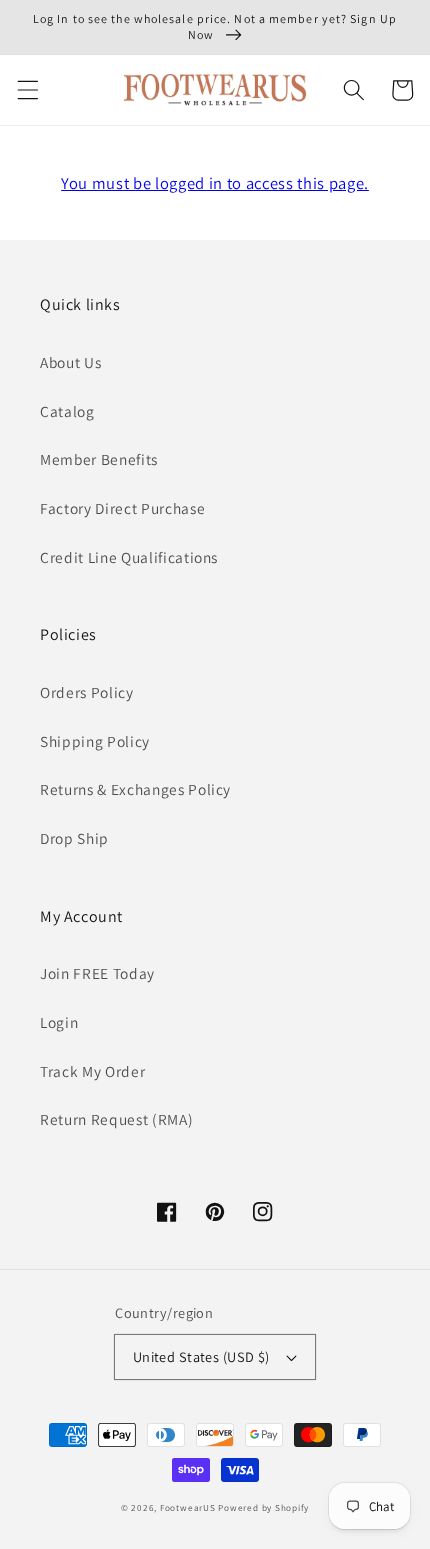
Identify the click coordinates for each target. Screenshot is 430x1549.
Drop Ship (74, 838)
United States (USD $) (201, 1356)
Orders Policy (87, 692)
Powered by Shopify (263, 1508)
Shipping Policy (95, 741)
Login (59, 1022)
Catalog (67, 411)
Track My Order (92, 1071)
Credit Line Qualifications (129, 557)
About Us (70, 362)
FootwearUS (188, 1508)
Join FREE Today (97, 973)
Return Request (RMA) (116, 1119)
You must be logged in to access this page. (215, 183)
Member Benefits (99, 459)
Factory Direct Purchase (122, 508)
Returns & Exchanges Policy (135, 789)
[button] (27, 90)
